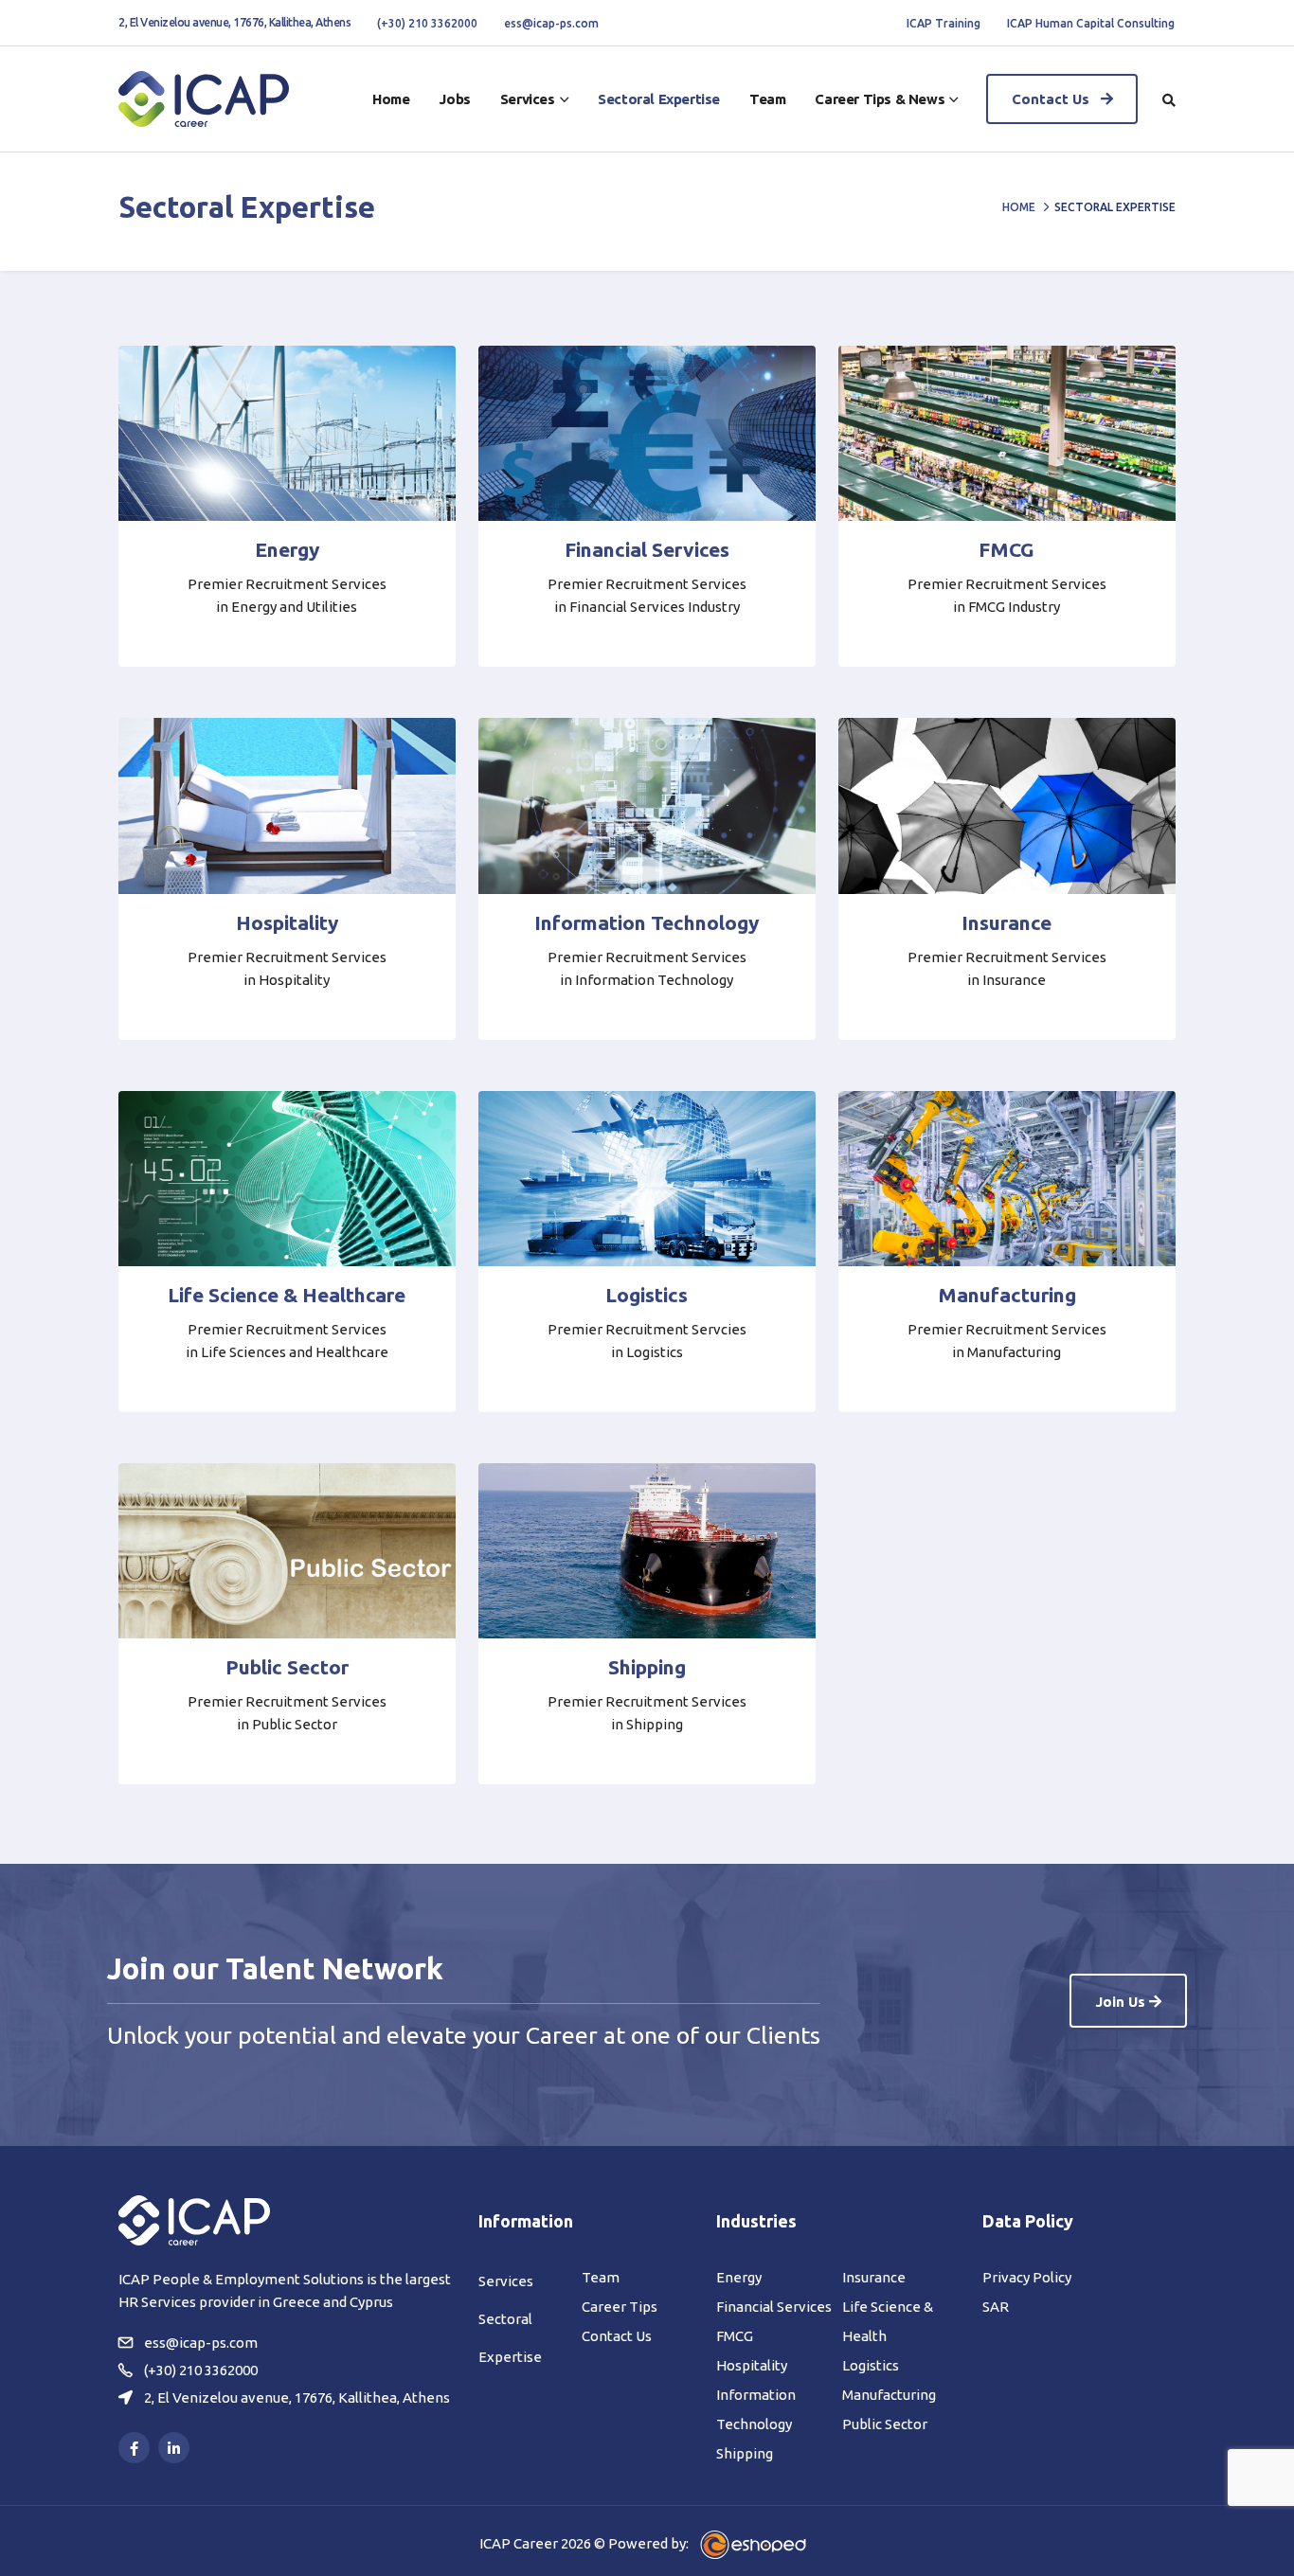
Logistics (647, 1295)
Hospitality (287, 922)
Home (391, 99)
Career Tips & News (880, 99)
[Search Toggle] (1169, 100)
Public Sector (287, 1667)
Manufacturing (1007, 1295)
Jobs (454, 99)
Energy (287, 549)
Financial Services (647, 549)
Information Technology (647, 922)
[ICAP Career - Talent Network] (204, 99)
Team (767, 99)
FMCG (1006, 549)
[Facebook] (134, 2448)
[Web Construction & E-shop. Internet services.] (753, 2543)
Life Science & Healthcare (287, 1295)
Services (528, 99)
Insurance (1006, 922)
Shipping (647, 1667)
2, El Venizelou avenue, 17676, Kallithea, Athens (234, 22)
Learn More (281, 635)
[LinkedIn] (174, 2448)
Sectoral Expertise (659, 99)
